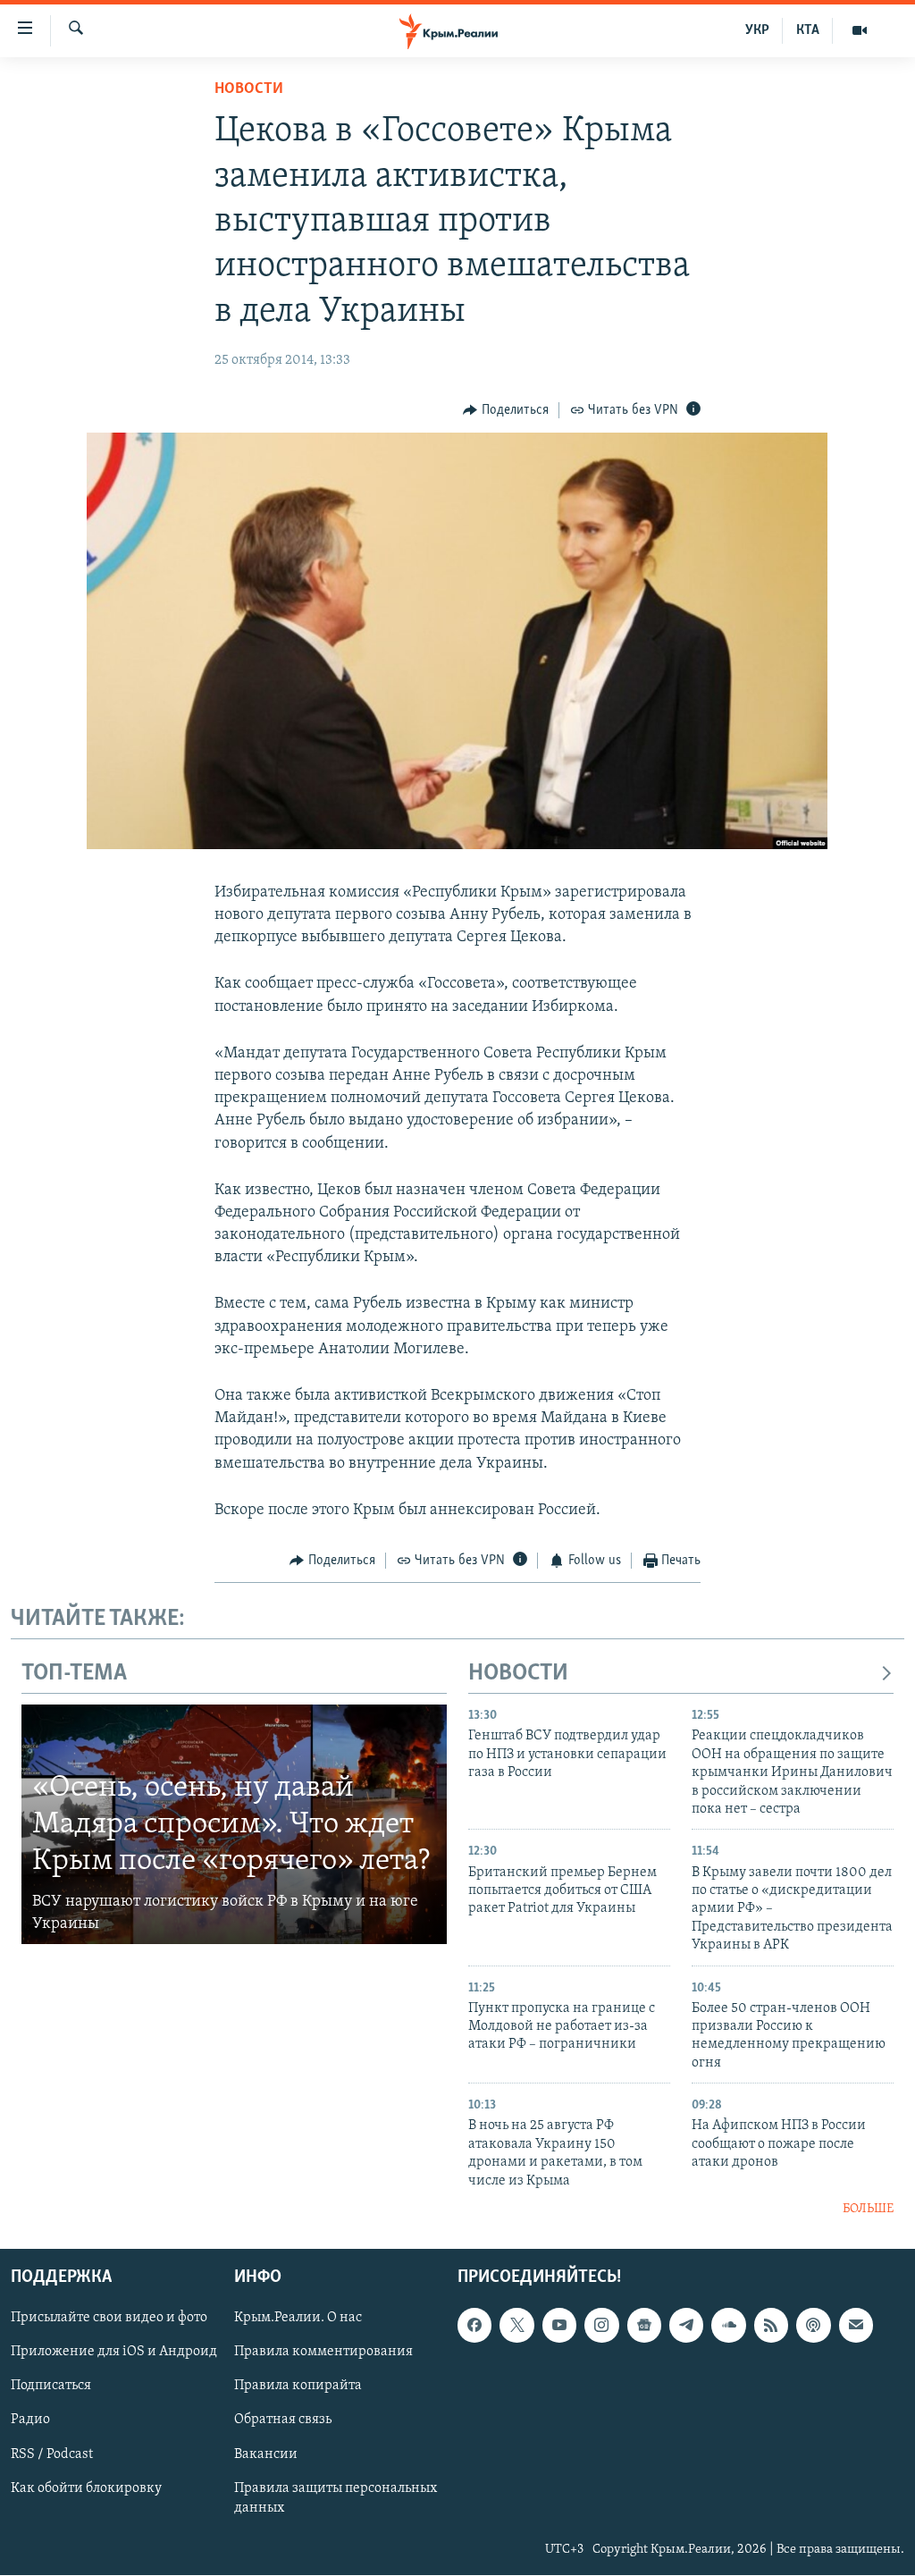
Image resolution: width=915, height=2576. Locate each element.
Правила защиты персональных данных (336, 2498)
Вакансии (266, 2454)
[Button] (506, 410)
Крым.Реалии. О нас (298, 2319)
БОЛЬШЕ (868, 2209)
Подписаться (51, 2387)
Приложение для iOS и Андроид (114, 2353)
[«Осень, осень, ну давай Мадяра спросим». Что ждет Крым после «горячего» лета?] (234, 1824)
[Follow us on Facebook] (474, 2326)
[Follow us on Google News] (644, 2326)
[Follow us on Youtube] (559, 2326)
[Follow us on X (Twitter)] (516, 2326)
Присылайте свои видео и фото (109, 2319)
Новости (249, 89)
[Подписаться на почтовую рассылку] (856, 2326)
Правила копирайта (298, 2387)
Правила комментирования (323, 2353)
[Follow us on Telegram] (686, 2326)
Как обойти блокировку (86, 2488)
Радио (30, 2420)
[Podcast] (813, 2326)
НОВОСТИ (518, 1674)
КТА (808, 30)
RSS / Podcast (52, 2454)
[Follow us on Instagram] (601, 2326)
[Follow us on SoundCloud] (728, 2326)
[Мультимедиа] (860, 30)
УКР (757, 30)
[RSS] (771, 2326)
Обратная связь (283, 2420)
